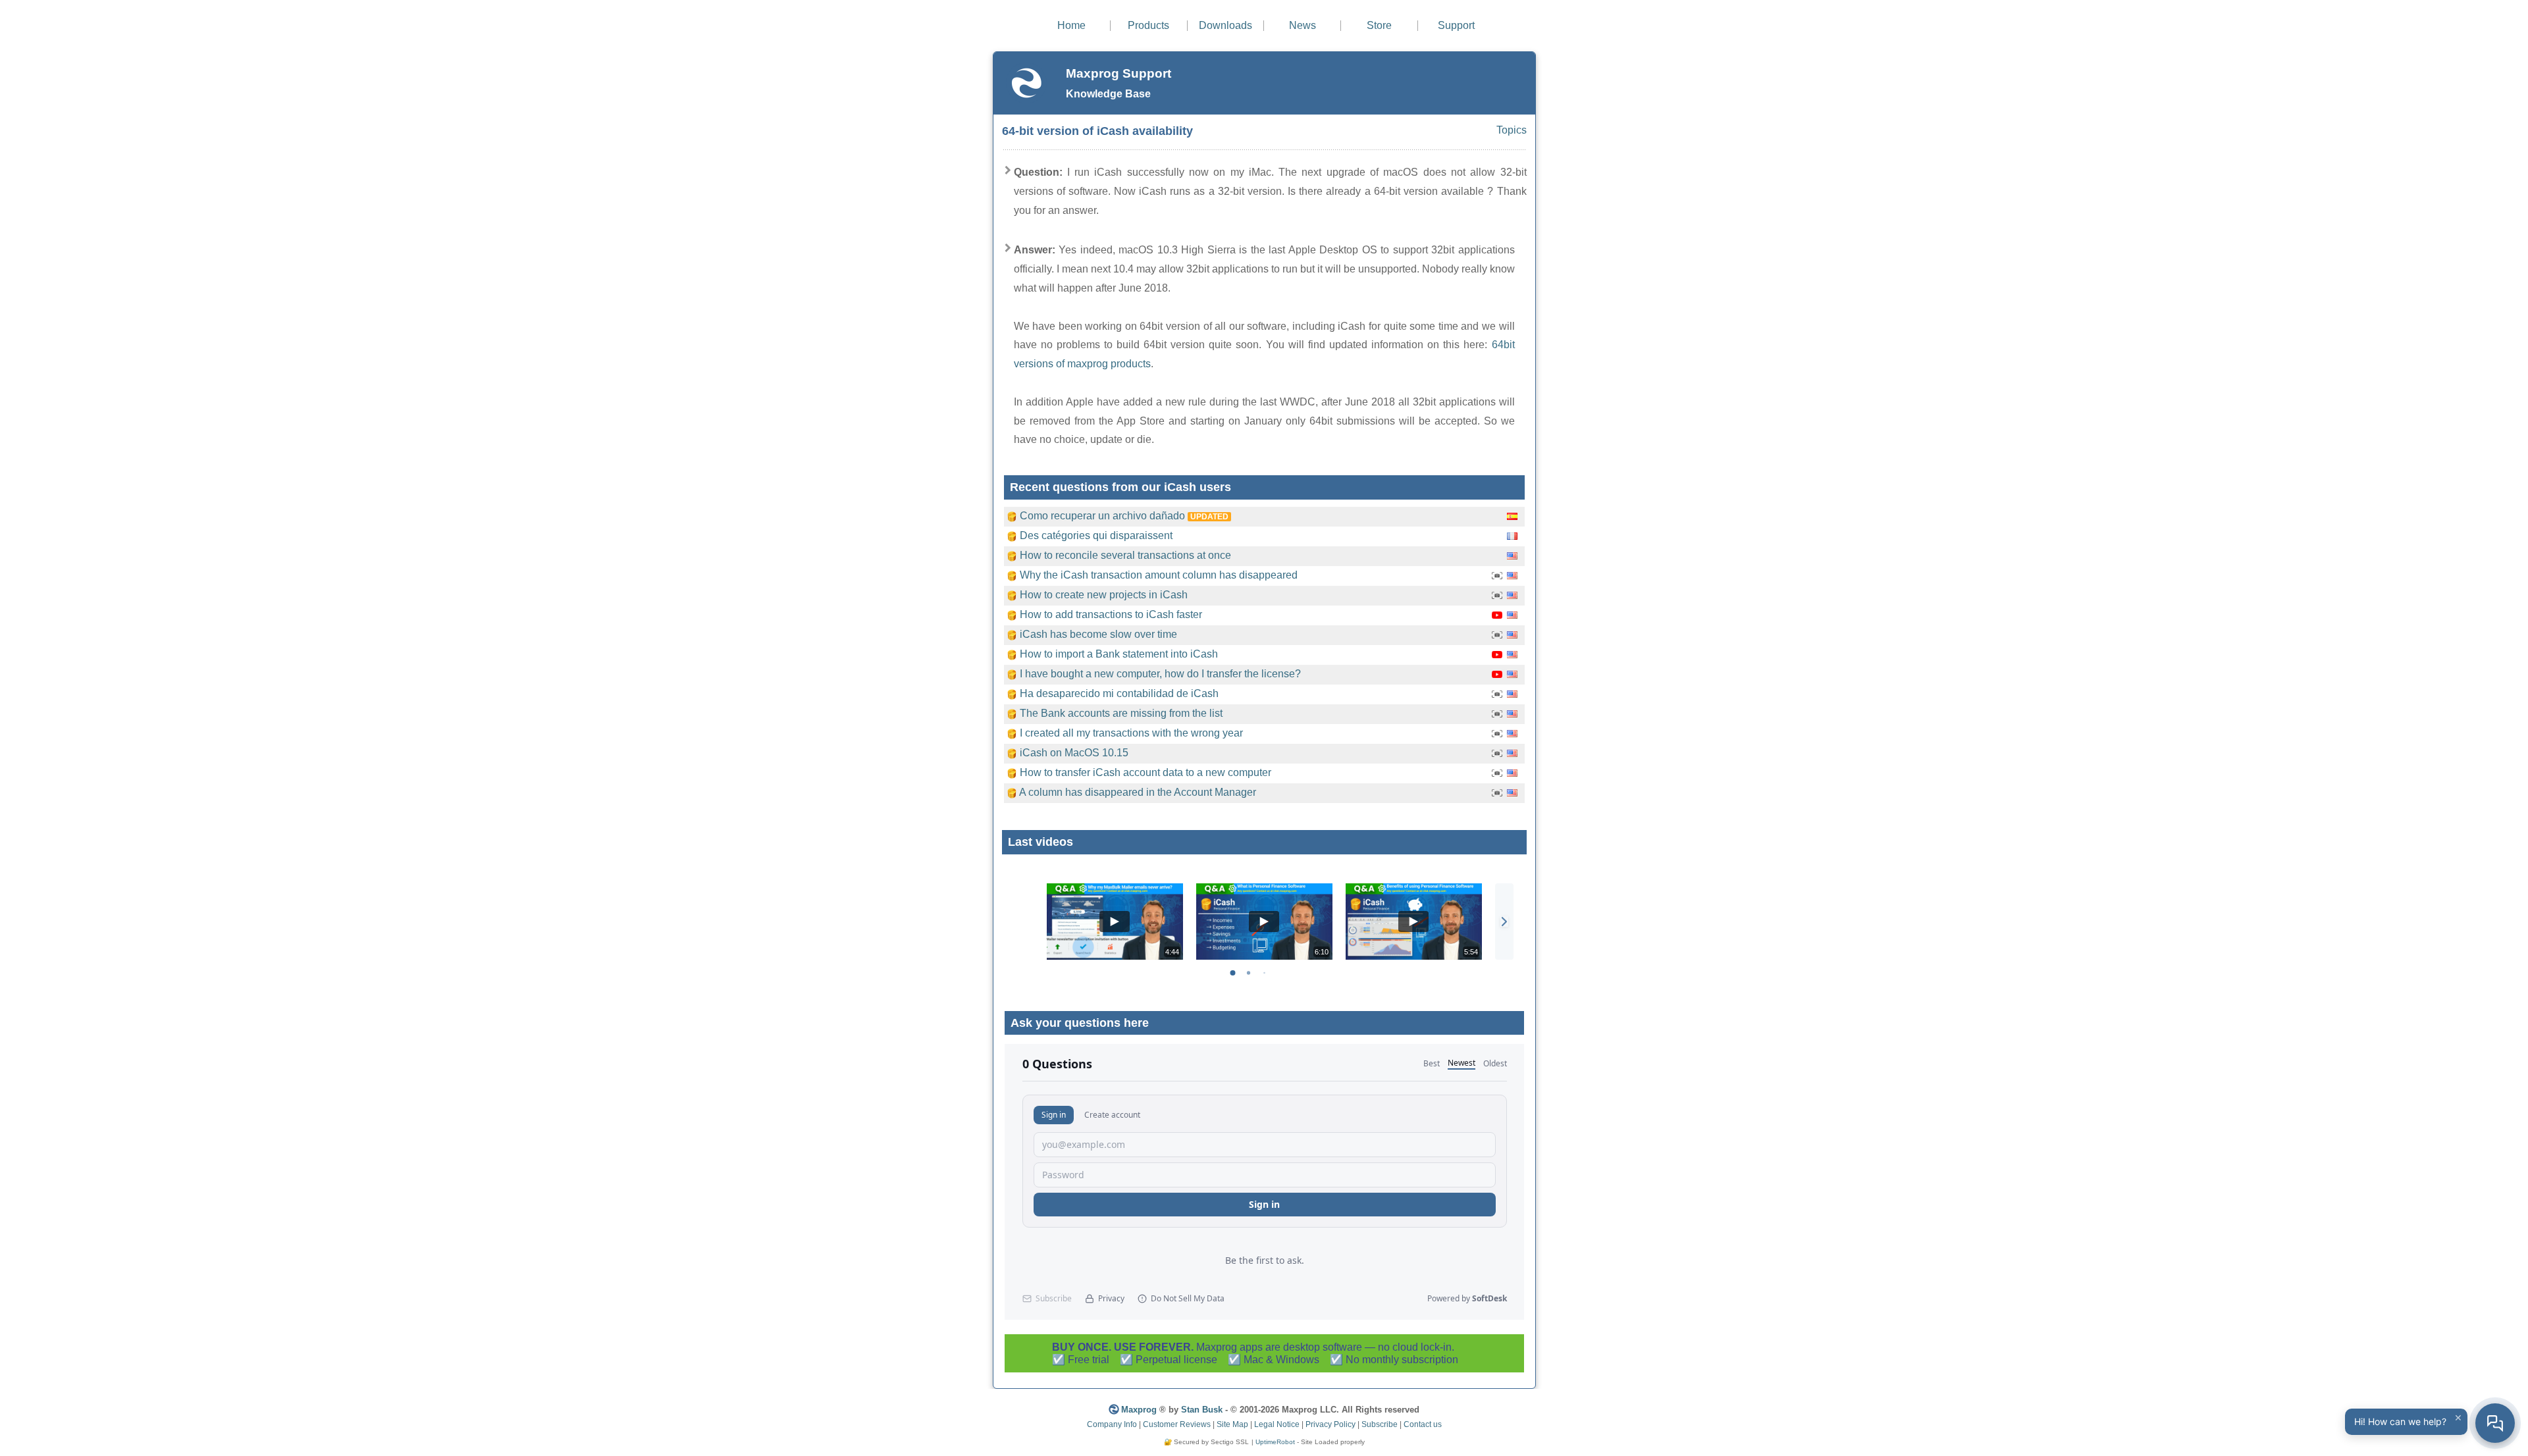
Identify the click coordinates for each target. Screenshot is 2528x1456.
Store (1379, 25)
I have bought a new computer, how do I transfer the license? (1160, 674)
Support (1456, 25)
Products (1148, 25)
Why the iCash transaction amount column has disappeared (1159, 575)
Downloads (1225, 25)
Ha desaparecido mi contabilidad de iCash (1119, 693)
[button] (1504, 922)
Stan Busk (1202, 1410)
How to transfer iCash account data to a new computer (1145, 772)
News (1303, 25)
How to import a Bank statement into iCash (1119, 654)
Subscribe (1380, 1424)
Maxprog (1139, 1410)
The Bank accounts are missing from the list (1121, 713)
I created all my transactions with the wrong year (1131, 733)
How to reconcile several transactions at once (1125, 555)
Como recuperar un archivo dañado (1102, 516)
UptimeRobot (1275, 1442)
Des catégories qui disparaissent (1096, 535)
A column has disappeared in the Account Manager (1138, 792)
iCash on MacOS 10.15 (1074, 753)
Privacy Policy (1330, 1424)
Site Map (1232, 1424)
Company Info (1112, 1424)
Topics (1512, 130)
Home (1071, 25)
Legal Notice (1277, 1424)
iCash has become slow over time (1098, 634)
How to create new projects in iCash (1104, 595)
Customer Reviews (1177, 1424)
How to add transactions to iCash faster (1111, 614)
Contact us (1423, 1424)
